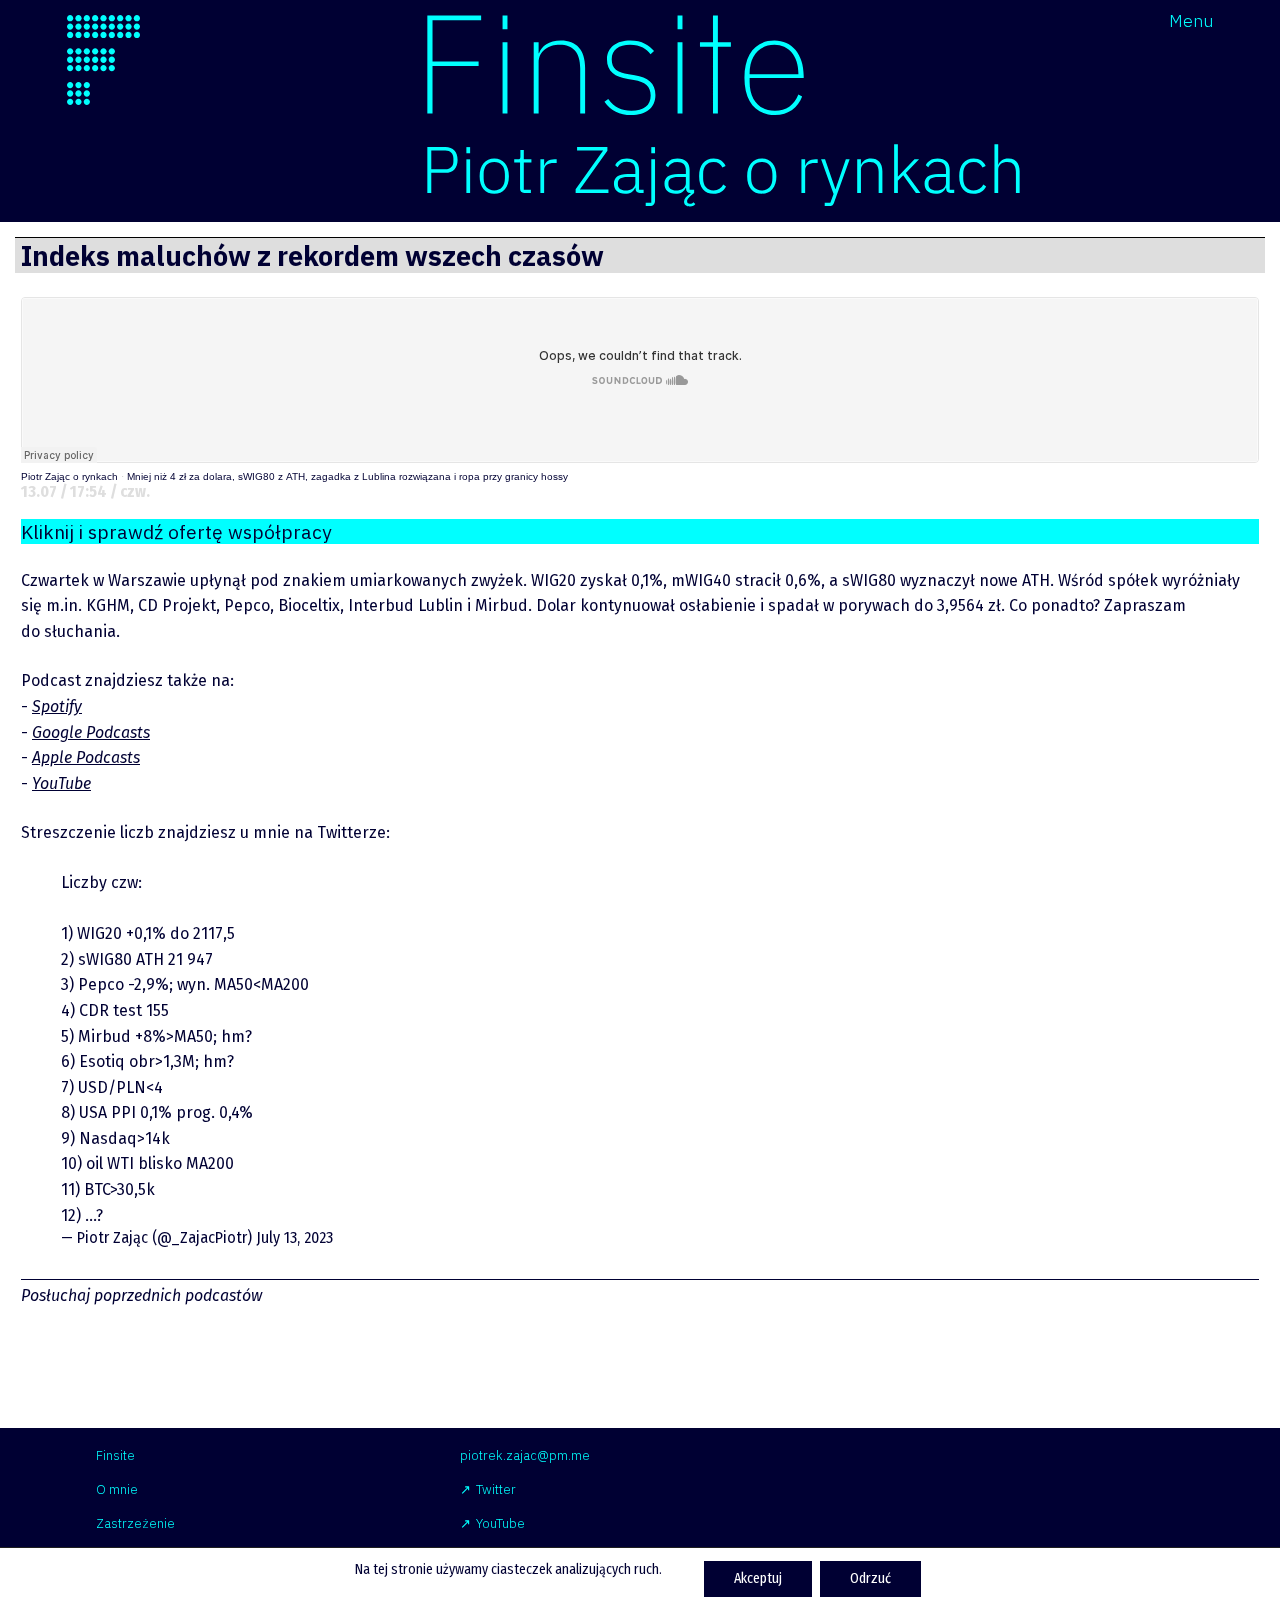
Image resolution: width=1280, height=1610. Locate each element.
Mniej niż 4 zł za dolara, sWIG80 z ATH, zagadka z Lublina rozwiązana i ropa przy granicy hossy (347, 476)
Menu (1191, 20)
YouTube (61, 783)
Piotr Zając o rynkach (69, 476)
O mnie (117, 1489)
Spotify (57, 706)
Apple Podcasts (86, 757)
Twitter (496, 1489)
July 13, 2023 (294, 1237)
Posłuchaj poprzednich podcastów (141, 1295)
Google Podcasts (91, 732)
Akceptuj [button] (758, 1578)
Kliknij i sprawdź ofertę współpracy (176, 531)
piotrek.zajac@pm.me (525, 1455)
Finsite (115, 1455)
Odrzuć (870, 1578)
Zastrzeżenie (135, 1523)
